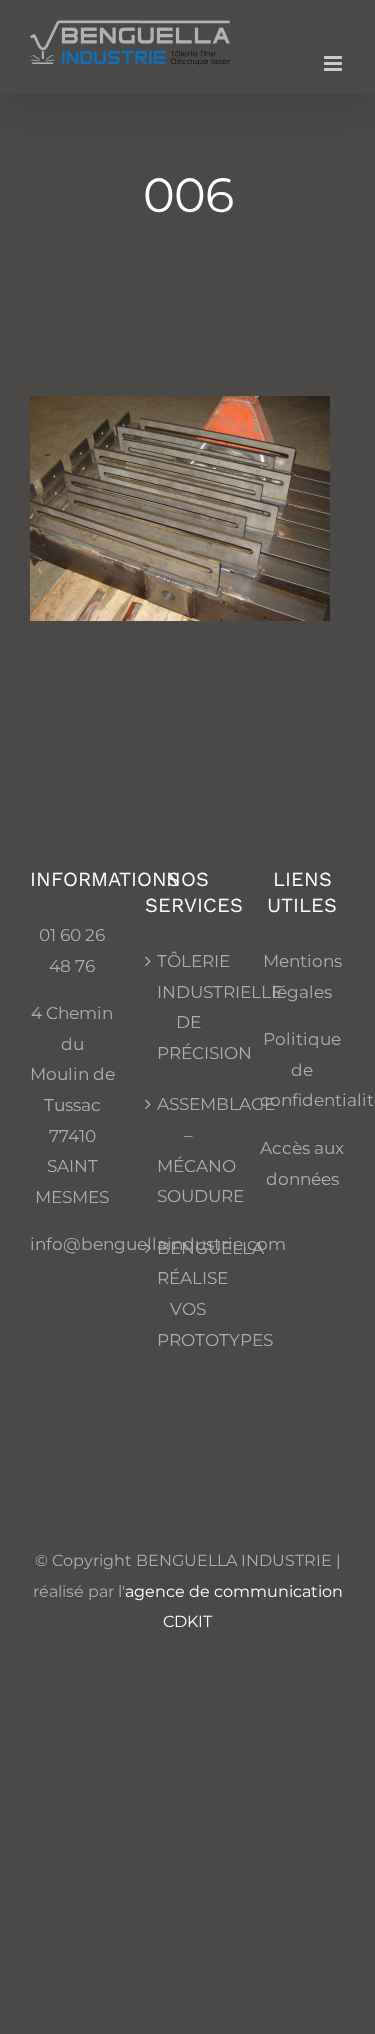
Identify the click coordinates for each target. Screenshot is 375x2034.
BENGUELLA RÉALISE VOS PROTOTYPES (188, 1294)
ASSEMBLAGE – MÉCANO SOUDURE (188, 1150)
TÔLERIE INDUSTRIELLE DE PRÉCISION (188, 1007)
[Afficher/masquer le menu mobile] (334, 63)
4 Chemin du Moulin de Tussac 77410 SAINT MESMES (72, 1105)
